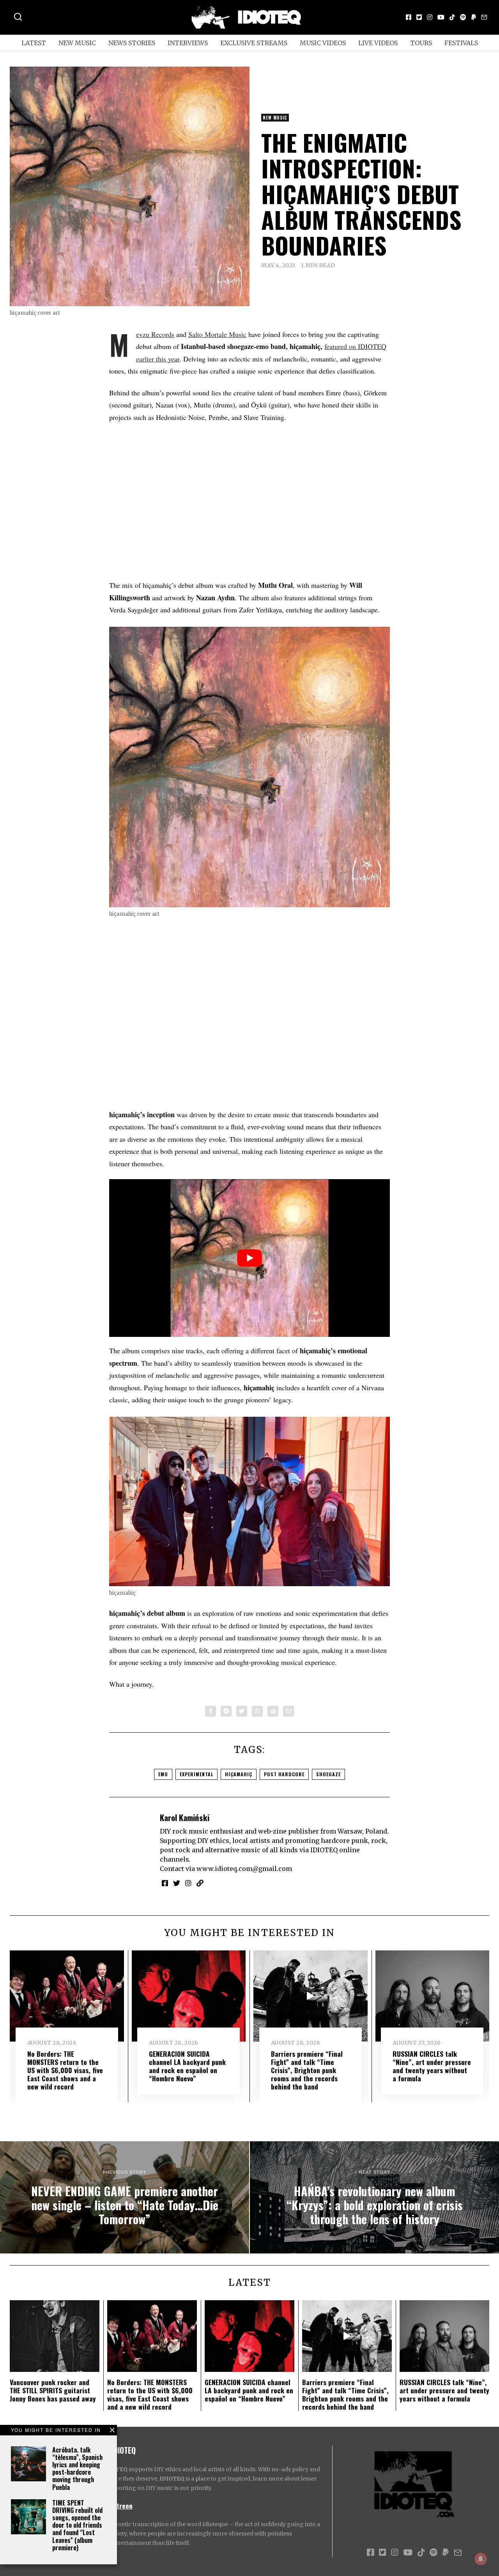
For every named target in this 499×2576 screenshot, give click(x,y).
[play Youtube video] (249, 1258)
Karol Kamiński (185, 1817)
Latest (34, 43)
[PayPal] (474, 17)
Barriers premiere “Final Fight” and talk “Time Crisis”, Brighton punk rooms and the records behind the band (307, 2070)
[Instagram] (430, 17)
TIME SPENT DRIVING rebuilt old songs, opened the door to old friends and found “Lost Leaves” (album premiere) (77, 2525)
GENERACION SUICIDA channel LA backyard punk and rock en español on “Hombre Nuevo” (187, 2066)
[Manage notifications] (481, 2559)
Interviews (188, 43)
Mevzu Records (155, 334)
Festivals (461, 43)
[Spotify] (463, 17)
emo (163, 1774)
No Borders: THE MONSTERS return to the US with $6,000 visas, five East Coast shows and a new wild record (65, 2070)
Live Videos (378, 43)
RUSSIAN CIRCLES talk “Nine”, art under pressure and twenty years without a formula (432, 2066)
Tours (421, 43)
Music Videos (323, 43)
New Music (77, 43)
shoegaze (328, 1774)
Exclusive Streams (254, 43)
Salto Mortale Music (217, 334)
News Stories (132, 43)
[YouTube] (441, 17)
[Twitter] (419, 17)
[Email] (484, 17)
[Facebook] (409, 17)
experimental (196, 1774)
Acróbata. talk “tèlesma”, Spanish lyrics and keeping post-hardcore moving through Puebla (77, 2468)
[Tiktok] (452, 17)
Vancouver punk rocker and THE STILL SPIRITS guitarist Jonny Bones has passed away (53, 2390)
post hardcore (284, 1774)
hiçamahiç (239, 1774)
